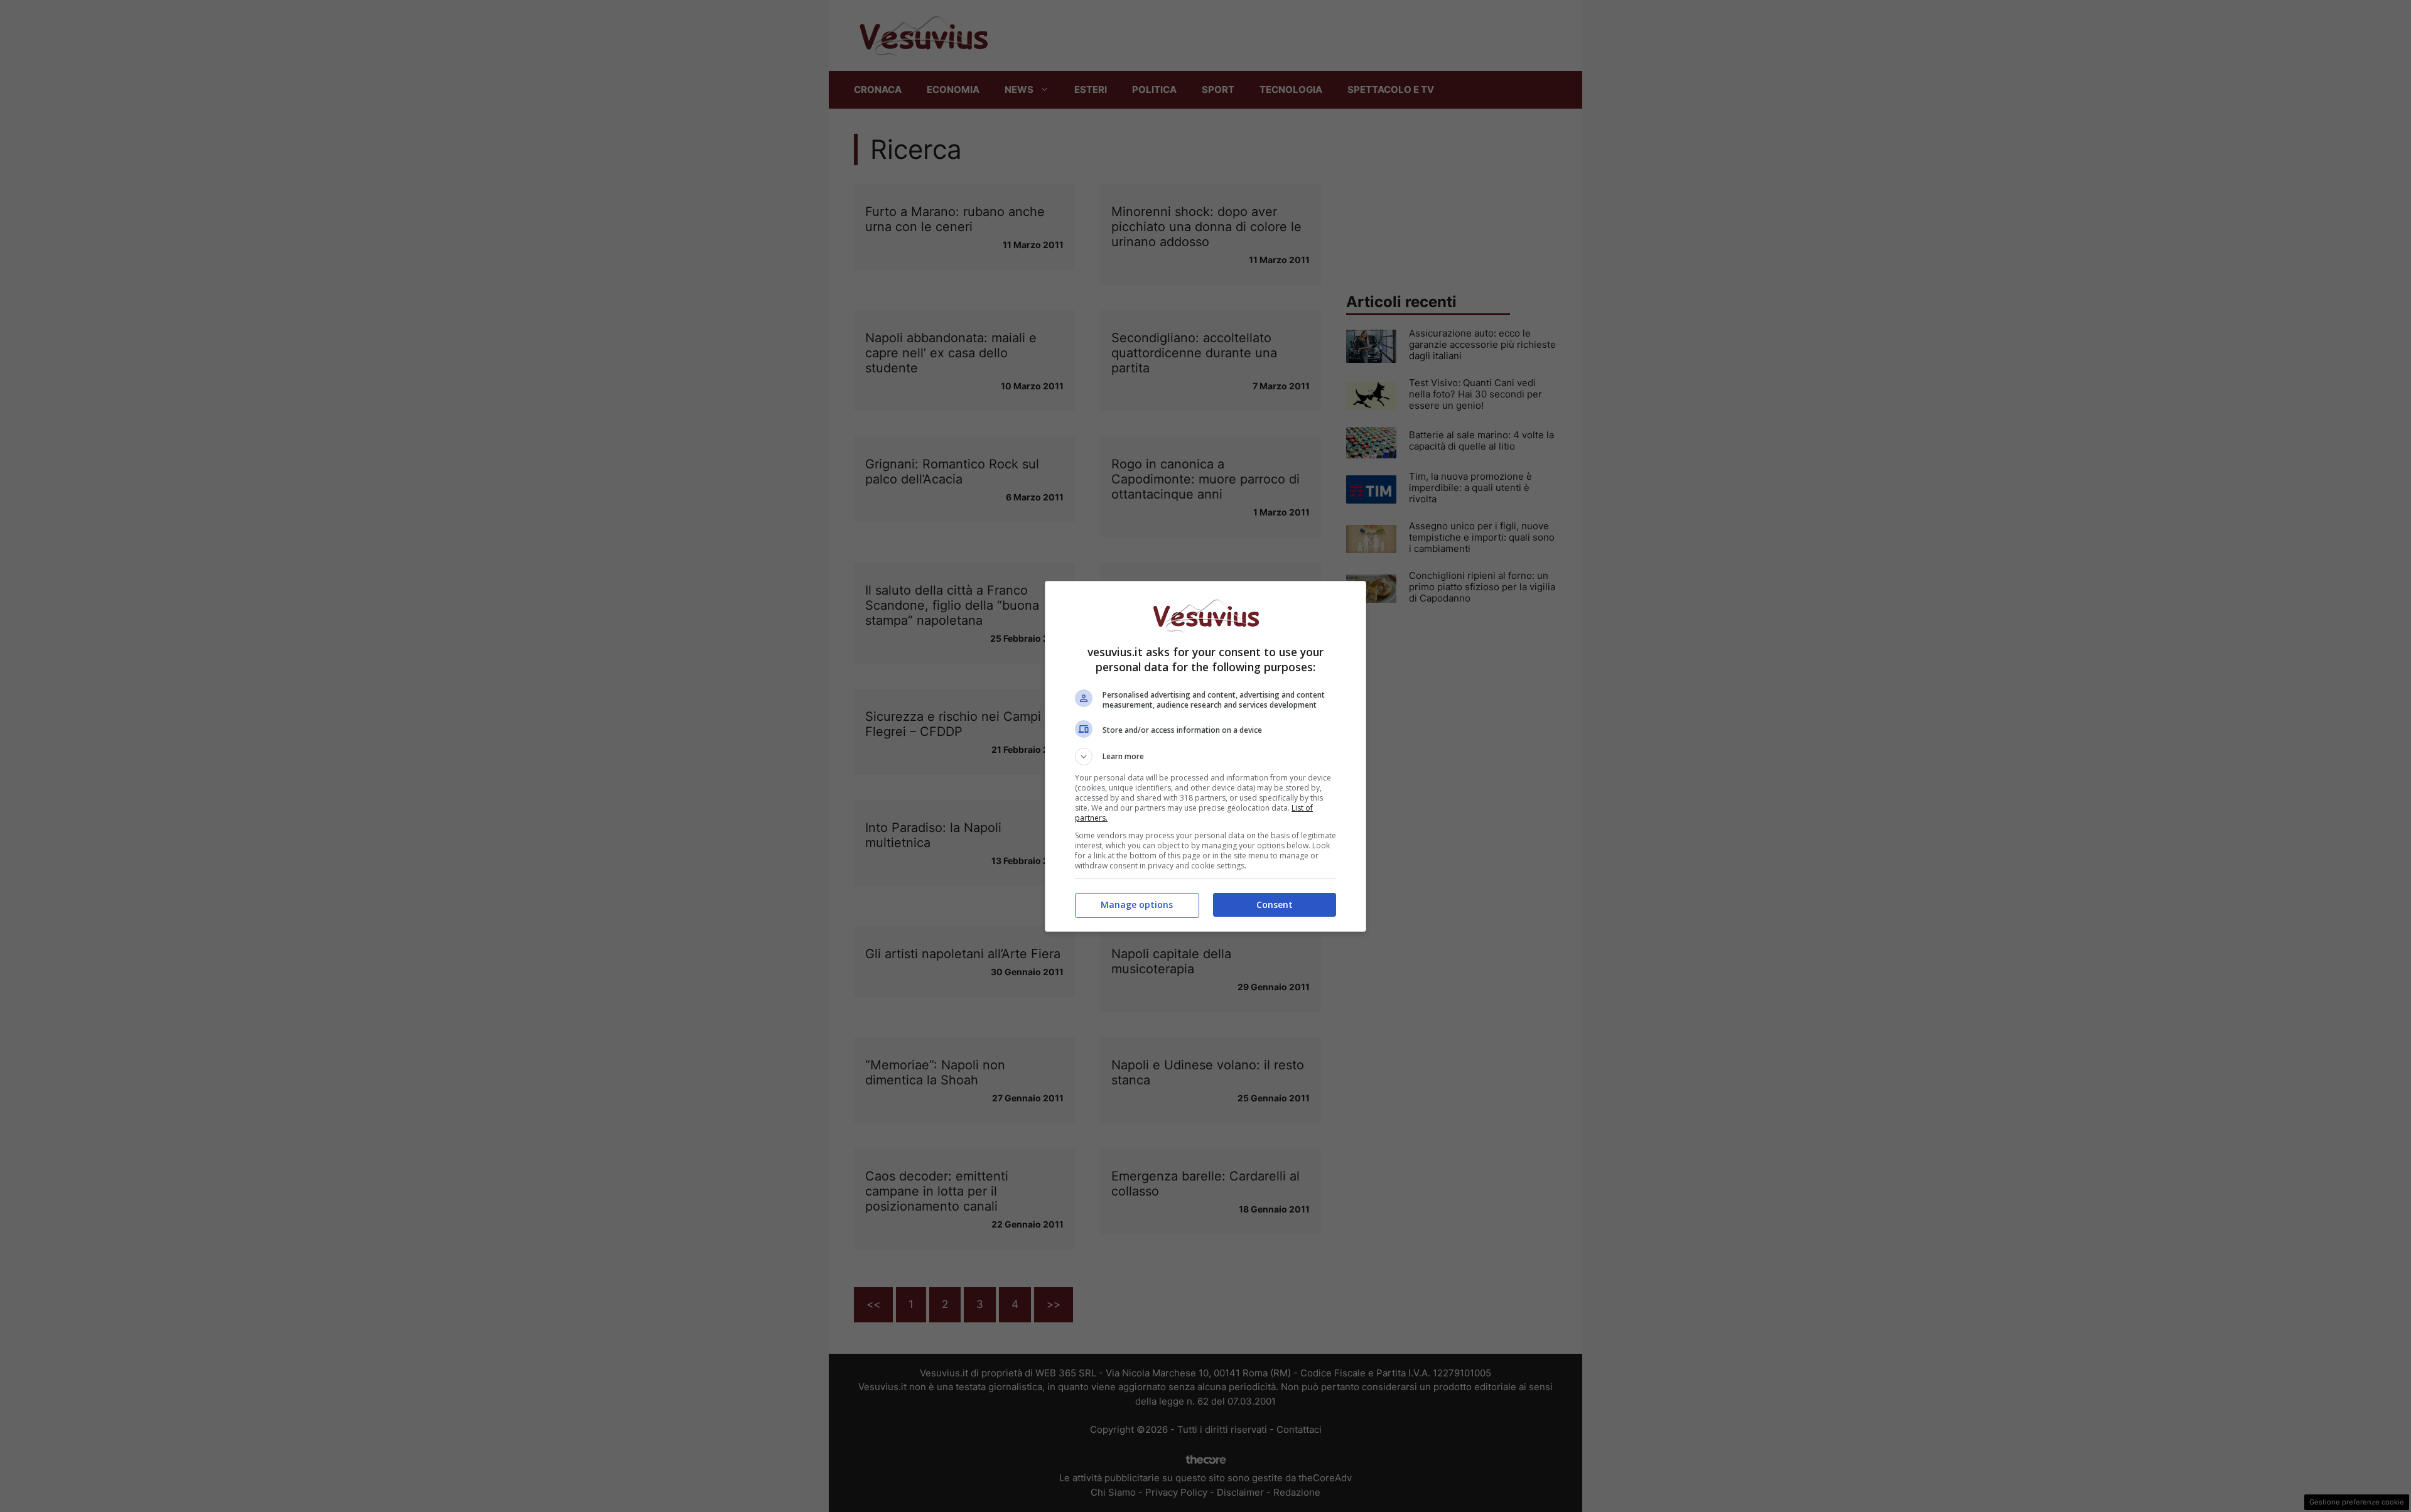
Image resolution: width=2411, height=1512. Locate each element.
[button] (1205, 757)
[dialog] (1205, 756)
